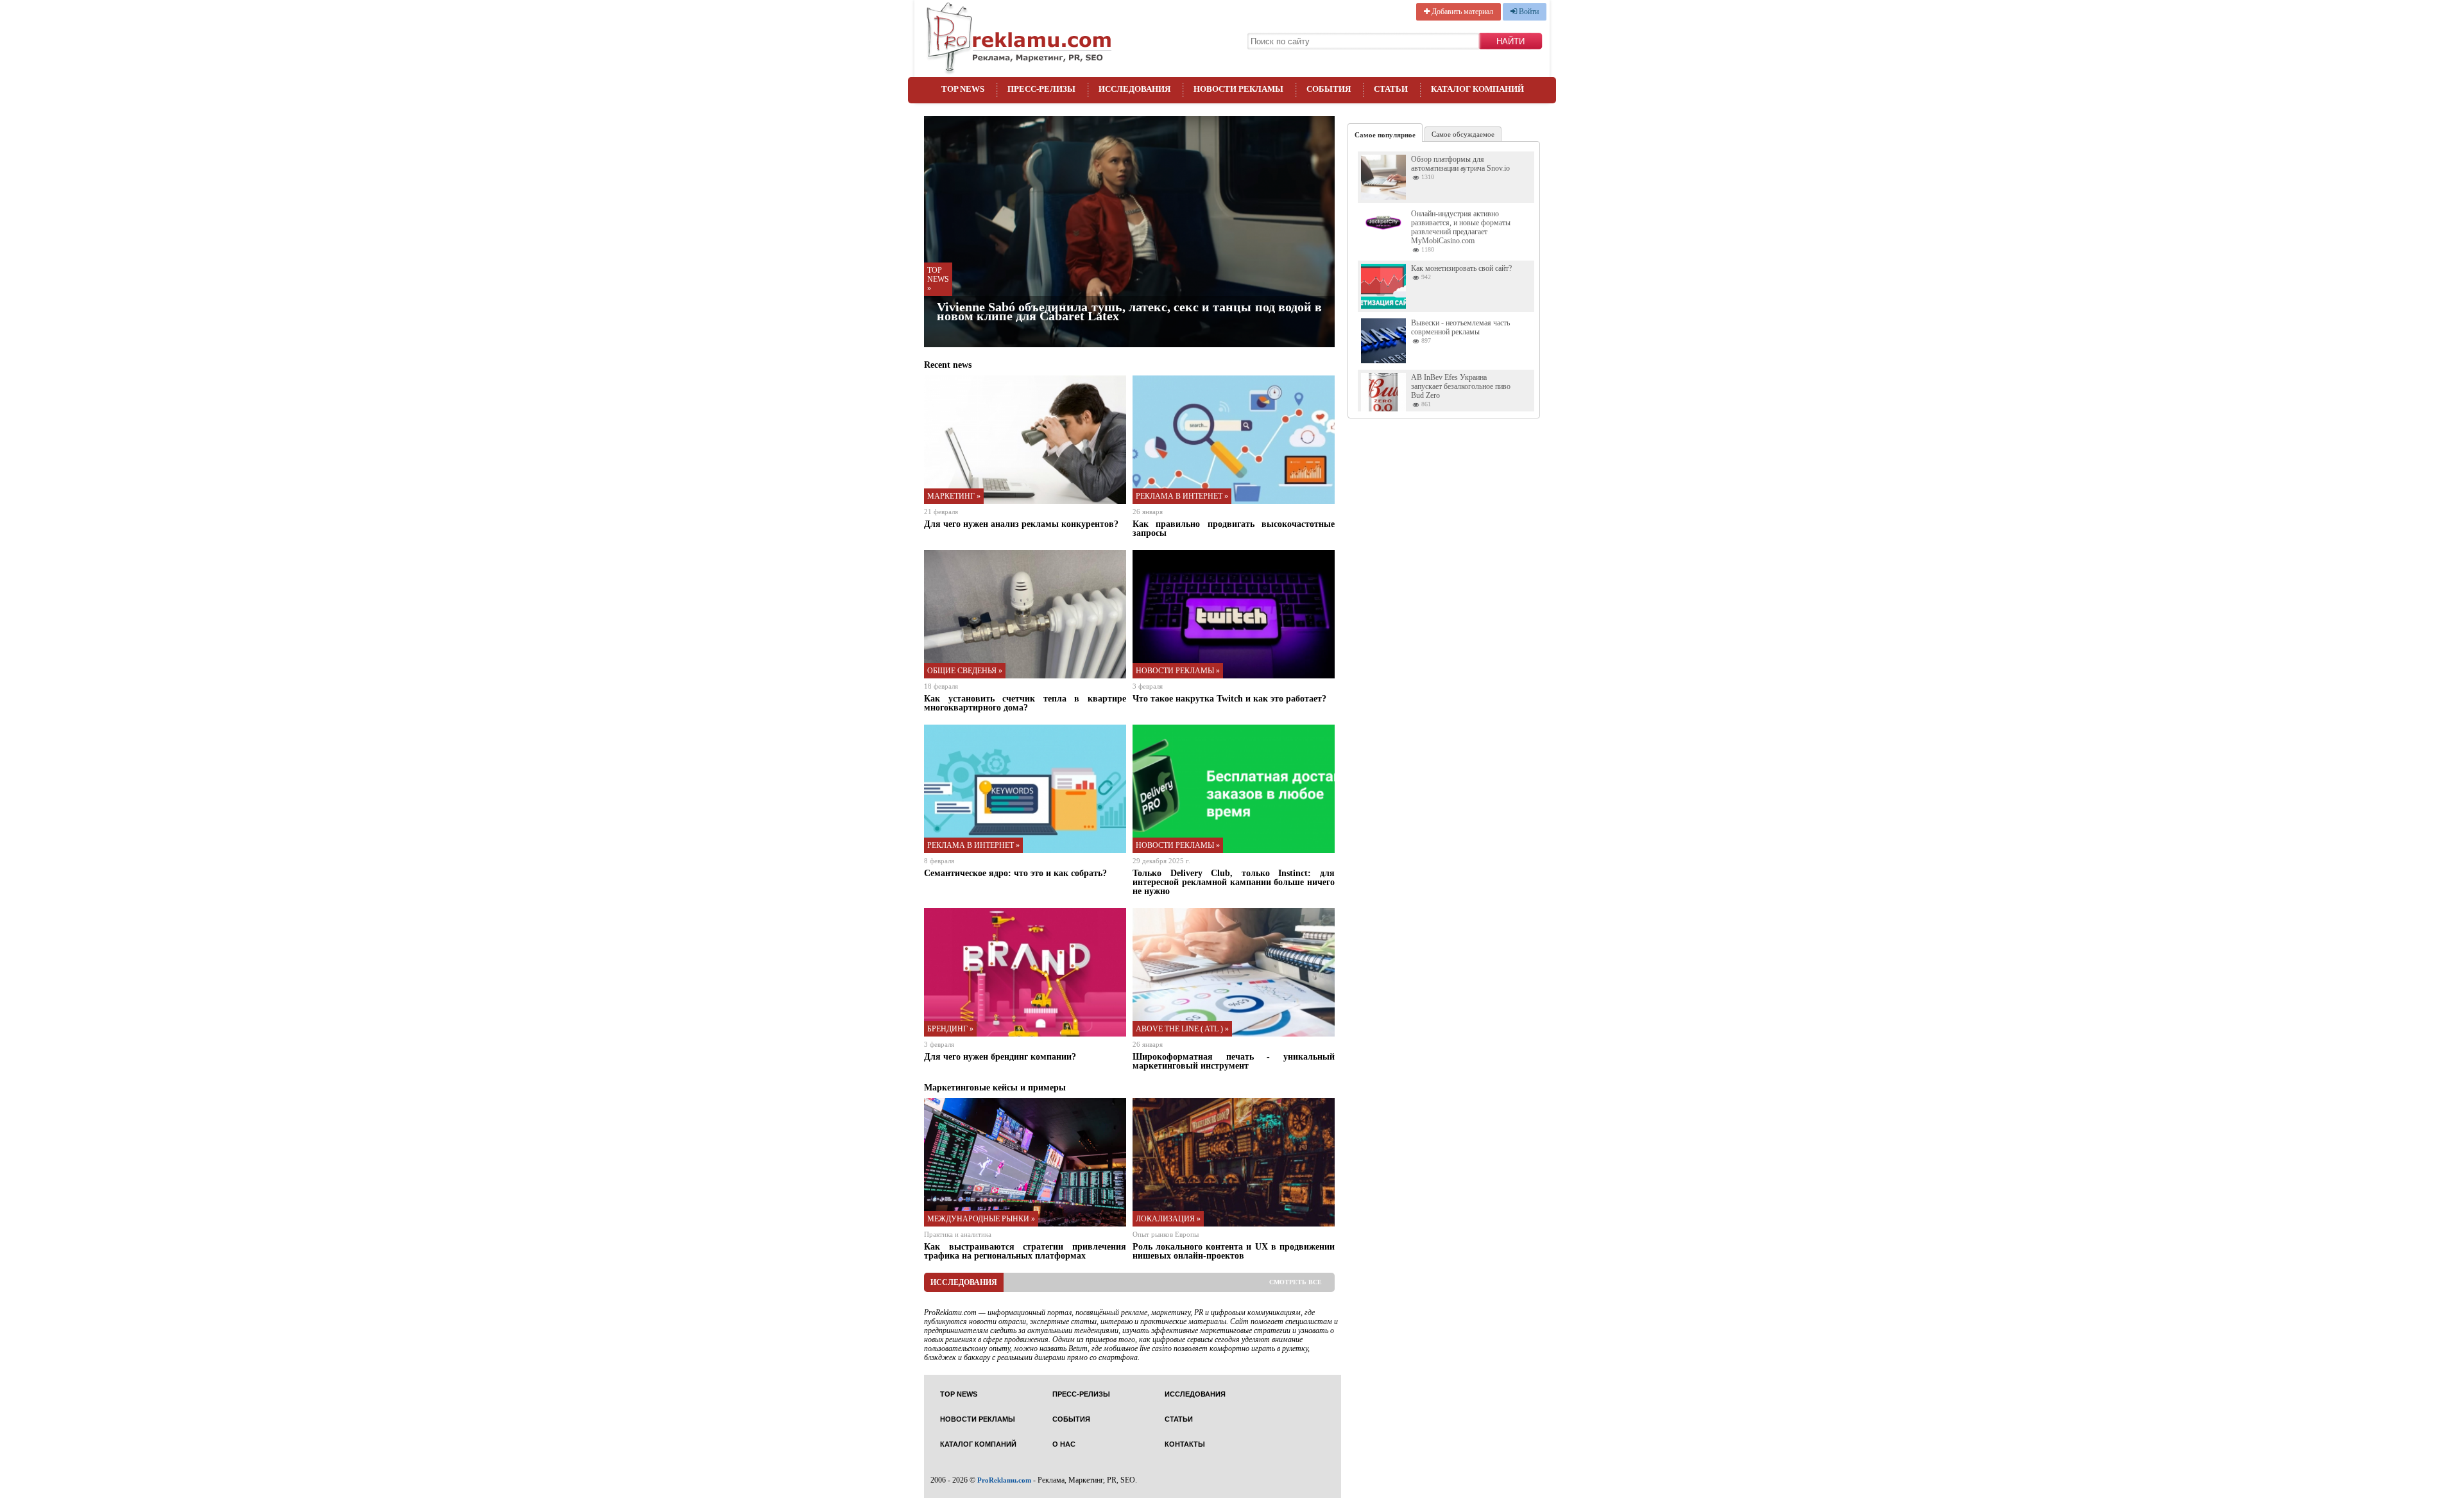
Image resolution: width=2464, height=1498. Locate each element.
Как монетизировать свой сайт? (1461, 268)
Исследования (1134, 89)
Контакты (1185, 1444)
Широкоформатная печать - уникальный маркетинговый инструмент (1234, 1061)
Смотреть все (1296, 1282)
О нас (1064, 1444)
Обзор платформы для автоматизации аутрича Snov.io (1460, 164)
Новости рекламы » (1178, 671)
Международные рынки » (981, 1219)
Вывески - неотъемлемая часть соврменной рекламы (1460, 327)
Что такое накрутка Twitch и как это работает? (1229, 698)
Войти (1528, 12)
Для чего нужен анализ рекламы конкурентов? (1021, 524)
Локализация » (1168, 1219)
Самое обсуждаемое (1463, 134)
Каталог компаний (1477, 89)
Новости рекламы (1238, 89)
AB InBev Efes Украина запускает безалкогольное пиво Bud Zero (1461, 386)
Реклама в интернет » (1182, 496)
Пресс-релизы (1041, 89)
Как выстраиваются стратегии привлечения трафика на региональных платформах (1025, 1251)
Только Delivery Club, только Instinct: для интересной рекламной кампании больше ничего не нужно (1234, 882)
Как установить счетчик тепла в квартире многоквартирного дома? (1025, 703)
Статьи (1391, 89)
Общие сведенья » (965, 671)
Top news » (938, 279)
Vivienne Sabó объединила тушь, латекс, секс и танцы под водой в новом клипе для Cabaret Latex (1129, 311)
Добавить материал (1461, 12)
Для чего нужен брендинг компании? (1000, 1056)
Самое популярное (1385, 135)
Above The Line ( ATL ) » (1182, 1029)
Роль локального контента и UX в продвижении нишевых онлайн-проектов (1234, 1251)
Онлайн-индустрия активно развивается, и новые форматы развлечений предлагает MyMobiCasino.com (1461, 227)
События (1329, 89)
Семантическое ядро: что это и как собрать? (1015, 873)
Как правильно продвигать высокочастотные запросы (1234, 528)
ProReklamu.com (1004, 1480)
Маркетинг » (954, 496)
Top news (963, 89)
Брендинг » (950, 1029)
